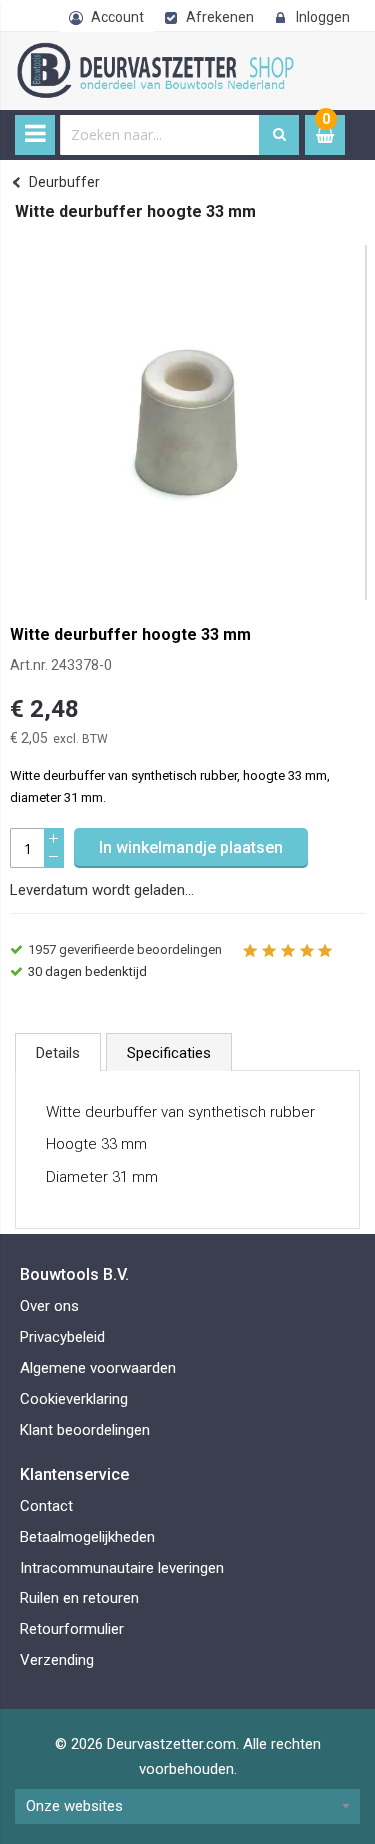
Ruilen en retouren (79, 1598)
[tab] (58, 1052)
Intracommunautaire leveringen (122, 1568)
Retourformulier (72, 1629)
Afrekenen (220, 17)
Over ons (49, 1306)
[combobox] (160, 135)
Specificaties (169, 1053)
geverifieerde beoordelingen (125, 949)
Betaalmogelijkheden (87, 1537)
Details (58, 1053)
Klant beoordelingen (85, 1430)
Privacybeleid (62, 1337)
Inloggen (323, 17)
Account (117, 17)
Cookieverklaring (74, 1399)
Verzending (57, 1660)
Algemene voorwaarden (98, 1368)
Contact (46, 1506)
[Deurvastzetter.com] (172, 53)
